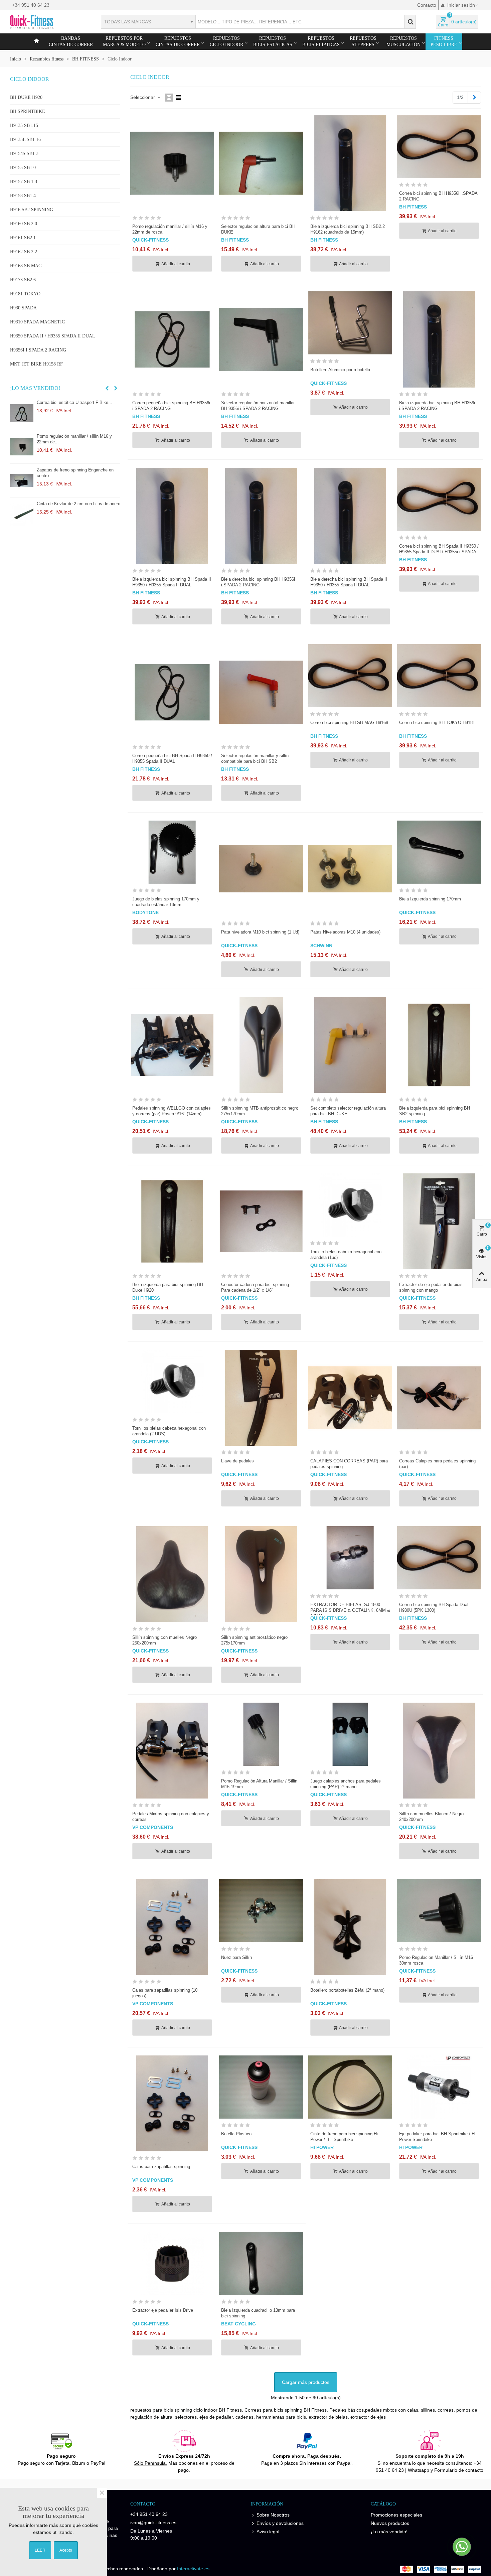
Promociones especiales (396, 2515)
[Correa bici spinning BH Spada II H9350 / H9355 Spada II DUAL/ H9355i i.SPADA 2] (439, 499)
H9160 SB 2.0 (24, 224)
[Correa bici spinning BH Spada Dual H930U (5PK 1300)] (439, 1558)
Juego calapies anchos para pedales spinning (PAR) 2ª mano (346, 1784)
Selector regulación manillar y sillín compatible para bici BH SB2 (255, 758)
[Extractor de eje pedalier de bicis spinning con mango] (439, 1221)
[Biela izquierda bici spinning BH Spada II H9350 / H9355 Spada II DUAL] (172, 516)
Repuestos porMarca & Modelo (124, 41)
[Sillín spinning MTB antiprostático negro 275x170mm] (261, 1045)
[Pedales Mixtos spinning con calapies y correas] (172, 1751)
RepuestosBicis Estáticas (273, 41)
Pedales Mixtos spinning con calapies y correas (171, 1817)
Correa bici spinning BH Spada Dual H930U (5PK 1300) (434, 1607)
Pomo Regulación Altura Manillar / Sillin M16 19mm (259, 1784)
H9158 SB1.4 (23, 196)
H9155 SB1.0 (23, 168)
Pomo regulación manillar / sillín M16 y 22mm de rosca (170, 229)
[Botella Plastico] (261, 2087)
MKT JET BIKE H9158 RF (36, 364)
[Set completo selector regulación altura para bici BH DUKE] (350, 1045)
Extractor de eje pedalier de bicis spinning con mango (431, 1287)
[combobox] (148, 22)
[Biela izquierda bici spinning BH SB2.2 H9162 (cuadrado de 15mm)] (350, 163)
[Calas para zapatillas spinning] (172, 2103)
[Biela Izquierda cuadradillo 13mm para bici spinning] (261, 2263)
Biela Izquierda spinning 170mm (430, 899)
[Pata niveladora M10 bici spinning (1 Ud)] (261, 869)
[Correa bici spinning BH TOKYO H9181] (439, 676)
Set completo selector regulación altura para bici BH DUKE (348, 1111)
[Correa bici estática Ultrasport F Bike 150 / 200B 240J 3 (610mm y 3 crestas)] (23, 480)
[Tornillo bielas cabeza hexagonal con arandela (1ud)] (350, 1205)
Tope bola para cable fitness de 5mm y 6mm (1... (76, 507)
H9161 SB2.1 (23, 238)
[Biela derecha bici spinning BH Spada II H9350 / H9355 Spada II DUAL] (350, 516)
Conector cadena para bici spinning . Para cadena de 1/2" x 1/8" (256, 1287)
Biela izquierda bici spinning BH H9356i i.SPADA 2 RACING (437, 406)
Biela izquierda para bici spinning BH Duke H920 (168, 1287)
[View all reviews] (172, 219)
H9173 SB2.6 (23, 280)
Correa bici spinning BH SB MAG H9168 (349, 723)
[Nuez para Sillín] (261, 1910)
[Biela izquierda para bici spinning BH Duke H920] (172, 1221)
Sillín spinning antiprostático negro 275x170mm (254, 1640)
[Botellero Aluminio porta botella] (350, 323)
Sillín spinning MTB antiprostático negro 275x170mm (260, 1111)
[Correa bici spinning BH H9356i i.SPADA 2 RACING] (439, 147)
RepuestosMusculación (403, 41)
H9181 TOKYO (25, 294)
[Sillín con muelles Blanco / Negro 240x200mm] (439, 1751)
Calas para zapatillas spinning (161, 2167)
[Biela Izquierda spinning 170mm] (439, 852)
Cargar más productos (306, 2382)
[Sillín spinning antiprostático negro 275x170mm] (261, 1574)
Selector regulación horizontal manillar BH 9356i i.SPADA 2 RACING (258, 406)
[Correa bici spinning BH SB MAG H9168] (350, 676)
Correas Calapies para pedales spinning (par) (437, 1464)
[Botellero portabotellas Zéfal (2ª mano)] (350, 1927)
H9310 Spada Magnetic (37, 322)
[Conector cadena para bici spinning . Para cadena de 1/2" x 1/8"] (261, 1221)
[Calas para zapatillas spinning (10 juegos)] (172, 1927)
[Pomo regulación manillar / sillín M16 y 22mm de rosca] (172, 163)
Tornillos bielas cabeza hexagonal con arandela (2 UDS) (169, 1431)
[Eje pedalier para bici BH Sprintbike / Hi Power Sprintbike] (439, 2087)
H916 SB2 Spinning (32, 210)
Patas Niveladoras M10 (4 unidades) (345, 932)
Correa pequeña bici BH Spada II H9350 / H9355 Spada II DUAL (172, 758)
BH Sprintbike (28, 111)
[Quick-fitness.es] (47, 22)
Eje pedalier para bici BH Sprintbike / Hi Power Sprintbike (437, 2137)
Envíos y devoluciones (280, 2523)
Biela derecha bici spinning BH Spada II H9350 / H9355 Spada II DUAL (349, 582)
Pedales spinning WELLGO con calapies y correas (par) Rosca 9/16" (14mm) (172, 1111)
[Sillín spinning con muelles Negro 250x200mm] (172, 1574)
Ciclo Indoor (30, 79)
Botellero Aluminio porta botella (340, 370)
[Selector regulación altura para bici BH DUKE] (261, 163)
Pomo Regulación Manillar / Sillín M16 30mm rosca (75, 439)
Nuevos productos (390, 2523)
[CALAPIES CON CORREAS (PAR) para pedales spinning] (350, 1398)
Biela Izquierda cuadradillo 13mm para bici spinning (258, 2313)
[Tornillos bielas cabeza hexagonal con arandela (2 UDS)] (172, 1381)
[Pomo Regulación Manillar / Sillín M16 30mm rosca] (23, 447)
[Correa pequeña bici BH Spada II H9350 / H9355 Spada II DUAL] (172, 692)
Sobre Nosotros (273, 2515)
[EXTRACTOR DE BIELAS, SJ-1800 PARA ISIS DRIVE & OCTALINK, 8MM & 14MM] (350, 1558)
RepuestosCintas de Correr (178, 41)
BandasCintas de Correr (71, 41)
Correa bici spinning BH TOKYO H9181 (437, 723)
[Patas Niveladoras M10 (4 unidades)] (350, 869)
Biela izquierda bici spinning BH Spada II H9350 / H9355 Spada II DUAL (172, 582)
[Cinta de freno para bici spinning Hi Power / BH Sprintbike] (350, 2087)
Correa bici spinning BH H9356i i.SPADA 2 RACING (438, 196)
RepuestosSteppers (363, 41)
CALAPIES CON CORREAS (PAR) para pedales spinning (349, 1464)
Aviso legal (268, 2532)
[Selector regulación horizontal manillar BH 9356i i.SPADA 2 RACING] (261, 339)
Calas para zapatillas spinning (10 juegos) (165, 1993)
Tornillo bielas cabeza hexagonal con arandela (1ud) (346, 1255)
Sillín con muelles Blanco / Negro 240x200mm (431, 1817)
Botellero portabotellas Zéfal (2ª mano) (347, 1990)
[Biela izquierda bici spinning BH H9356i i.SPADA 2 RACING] (439, 339)
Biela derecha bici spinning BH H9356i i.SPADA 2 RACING (258, 582)
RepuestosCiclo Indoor (226, 41)
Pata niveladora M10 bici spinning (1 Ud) (260, 932)
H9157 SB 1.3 (24, 182)
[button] (107, 388)
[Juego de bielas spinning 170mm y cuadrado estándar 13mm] (172, 852)
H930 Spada (23, 308)
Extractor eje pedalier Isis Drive (163, 2310)
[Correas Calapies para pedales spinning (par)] (439, 1398)
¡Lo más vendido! (35, 388)
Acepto (66, 2550)
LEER (40, 2550)
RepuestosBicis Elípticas (321, 41)
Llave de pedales (237, 1461)
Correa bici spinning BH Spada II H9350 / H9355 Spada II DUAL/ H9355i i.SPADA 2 (439, 552)
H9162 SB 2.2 (24, 252)
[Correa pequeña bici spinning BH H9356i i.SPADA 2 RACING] (172, 339)
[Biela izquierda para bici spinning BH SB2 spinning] (439, 1045)
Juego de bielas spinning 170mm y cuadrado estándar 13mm (166, 902)
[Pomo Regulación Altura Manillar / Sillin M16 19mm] (261, 1734)
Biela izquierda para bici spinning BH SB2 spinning (435, 1111)
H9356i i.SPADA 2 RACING (38, 350)
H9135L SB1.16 (25, 139)
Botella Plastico (236, 2134)
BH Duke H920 (26, 97)
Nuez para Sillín (236, 1957)
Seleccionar (143, 97)
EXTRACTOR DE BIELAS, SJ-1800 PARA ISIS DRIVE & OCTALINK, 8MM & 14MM (350, 1610)
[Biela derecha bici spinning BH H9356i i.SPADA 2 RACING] (261, 516)
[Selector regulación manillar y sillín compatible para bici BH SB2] (261, 692)
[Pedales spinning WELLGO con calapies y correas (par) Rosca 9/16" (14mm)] (172, 1045)
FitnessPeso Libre (444, 41)
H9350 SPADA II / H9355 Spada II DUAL (53, 336)
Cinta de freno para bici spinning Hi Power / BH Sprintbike (344, 2137)
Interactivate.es (193, 2569)
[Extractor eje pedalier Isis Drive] (172, 2263)
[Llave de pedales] (261, 1398)
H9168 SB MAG (26, 266)
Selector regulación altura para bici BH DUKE (258, 229)
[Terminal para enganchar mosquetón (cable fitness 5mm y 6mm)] (23, 413)
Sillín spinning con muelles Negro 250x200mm (165, 1640)
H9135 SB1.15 (24, 125)
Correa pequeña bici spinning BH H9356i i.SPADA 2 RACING (171, 406)
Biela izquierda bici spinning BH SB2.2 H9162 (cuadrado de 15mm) (348, 229)
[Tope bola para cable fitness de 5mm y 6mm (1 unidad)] (23, 514)
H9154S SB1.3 (24, 154)
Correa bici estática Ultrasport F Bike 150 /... (78, 473)
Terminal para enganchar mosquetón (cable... (73, 405)
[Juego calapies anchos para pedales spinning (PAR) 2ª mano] (350, 1734)
